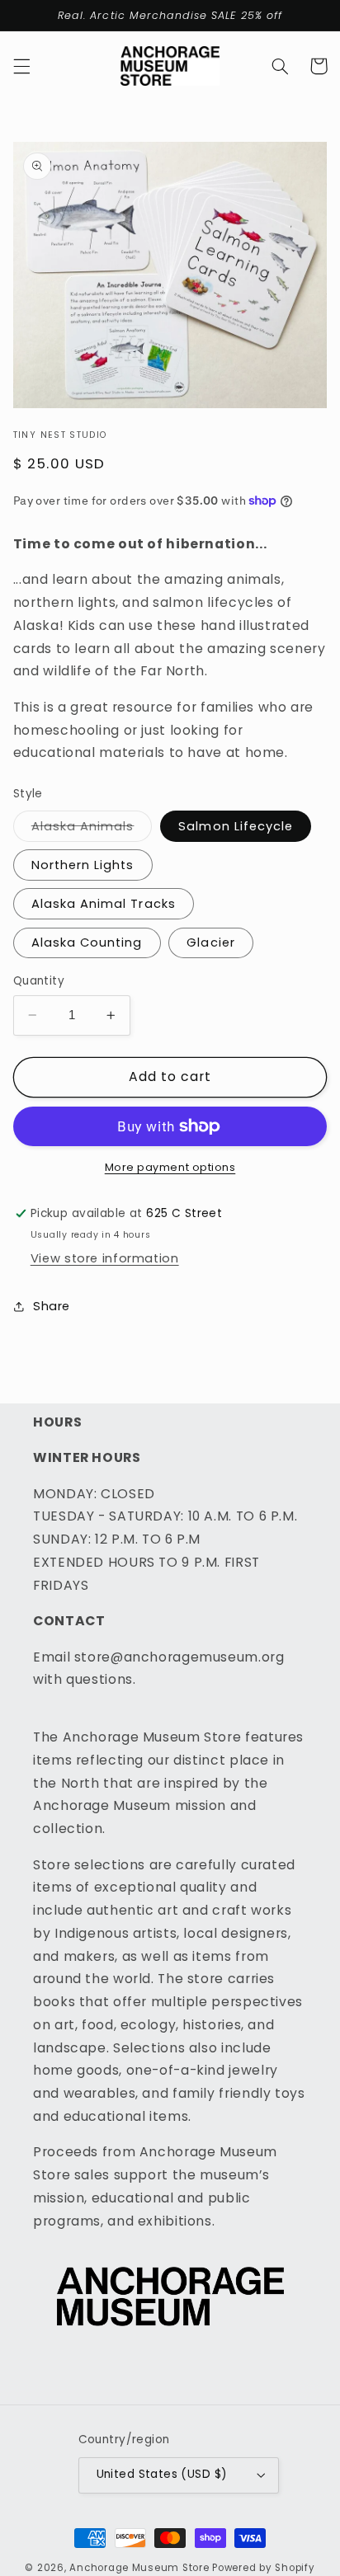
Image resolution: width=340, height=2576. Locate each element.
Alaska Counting (87, 942)
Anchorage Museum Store (139, 2568)
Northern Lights (83, 865)
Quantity (39, 981)
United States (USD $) (162, 2474)
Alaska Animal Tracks (104, 904)
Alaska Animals (92, 830)
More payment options (170, 1167)
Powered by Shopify (263, 2568)
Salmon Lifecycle (236, 826)
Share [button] (52, 1306)
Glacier (210, 942)
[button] (21, 66)
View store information (105, 1258)
